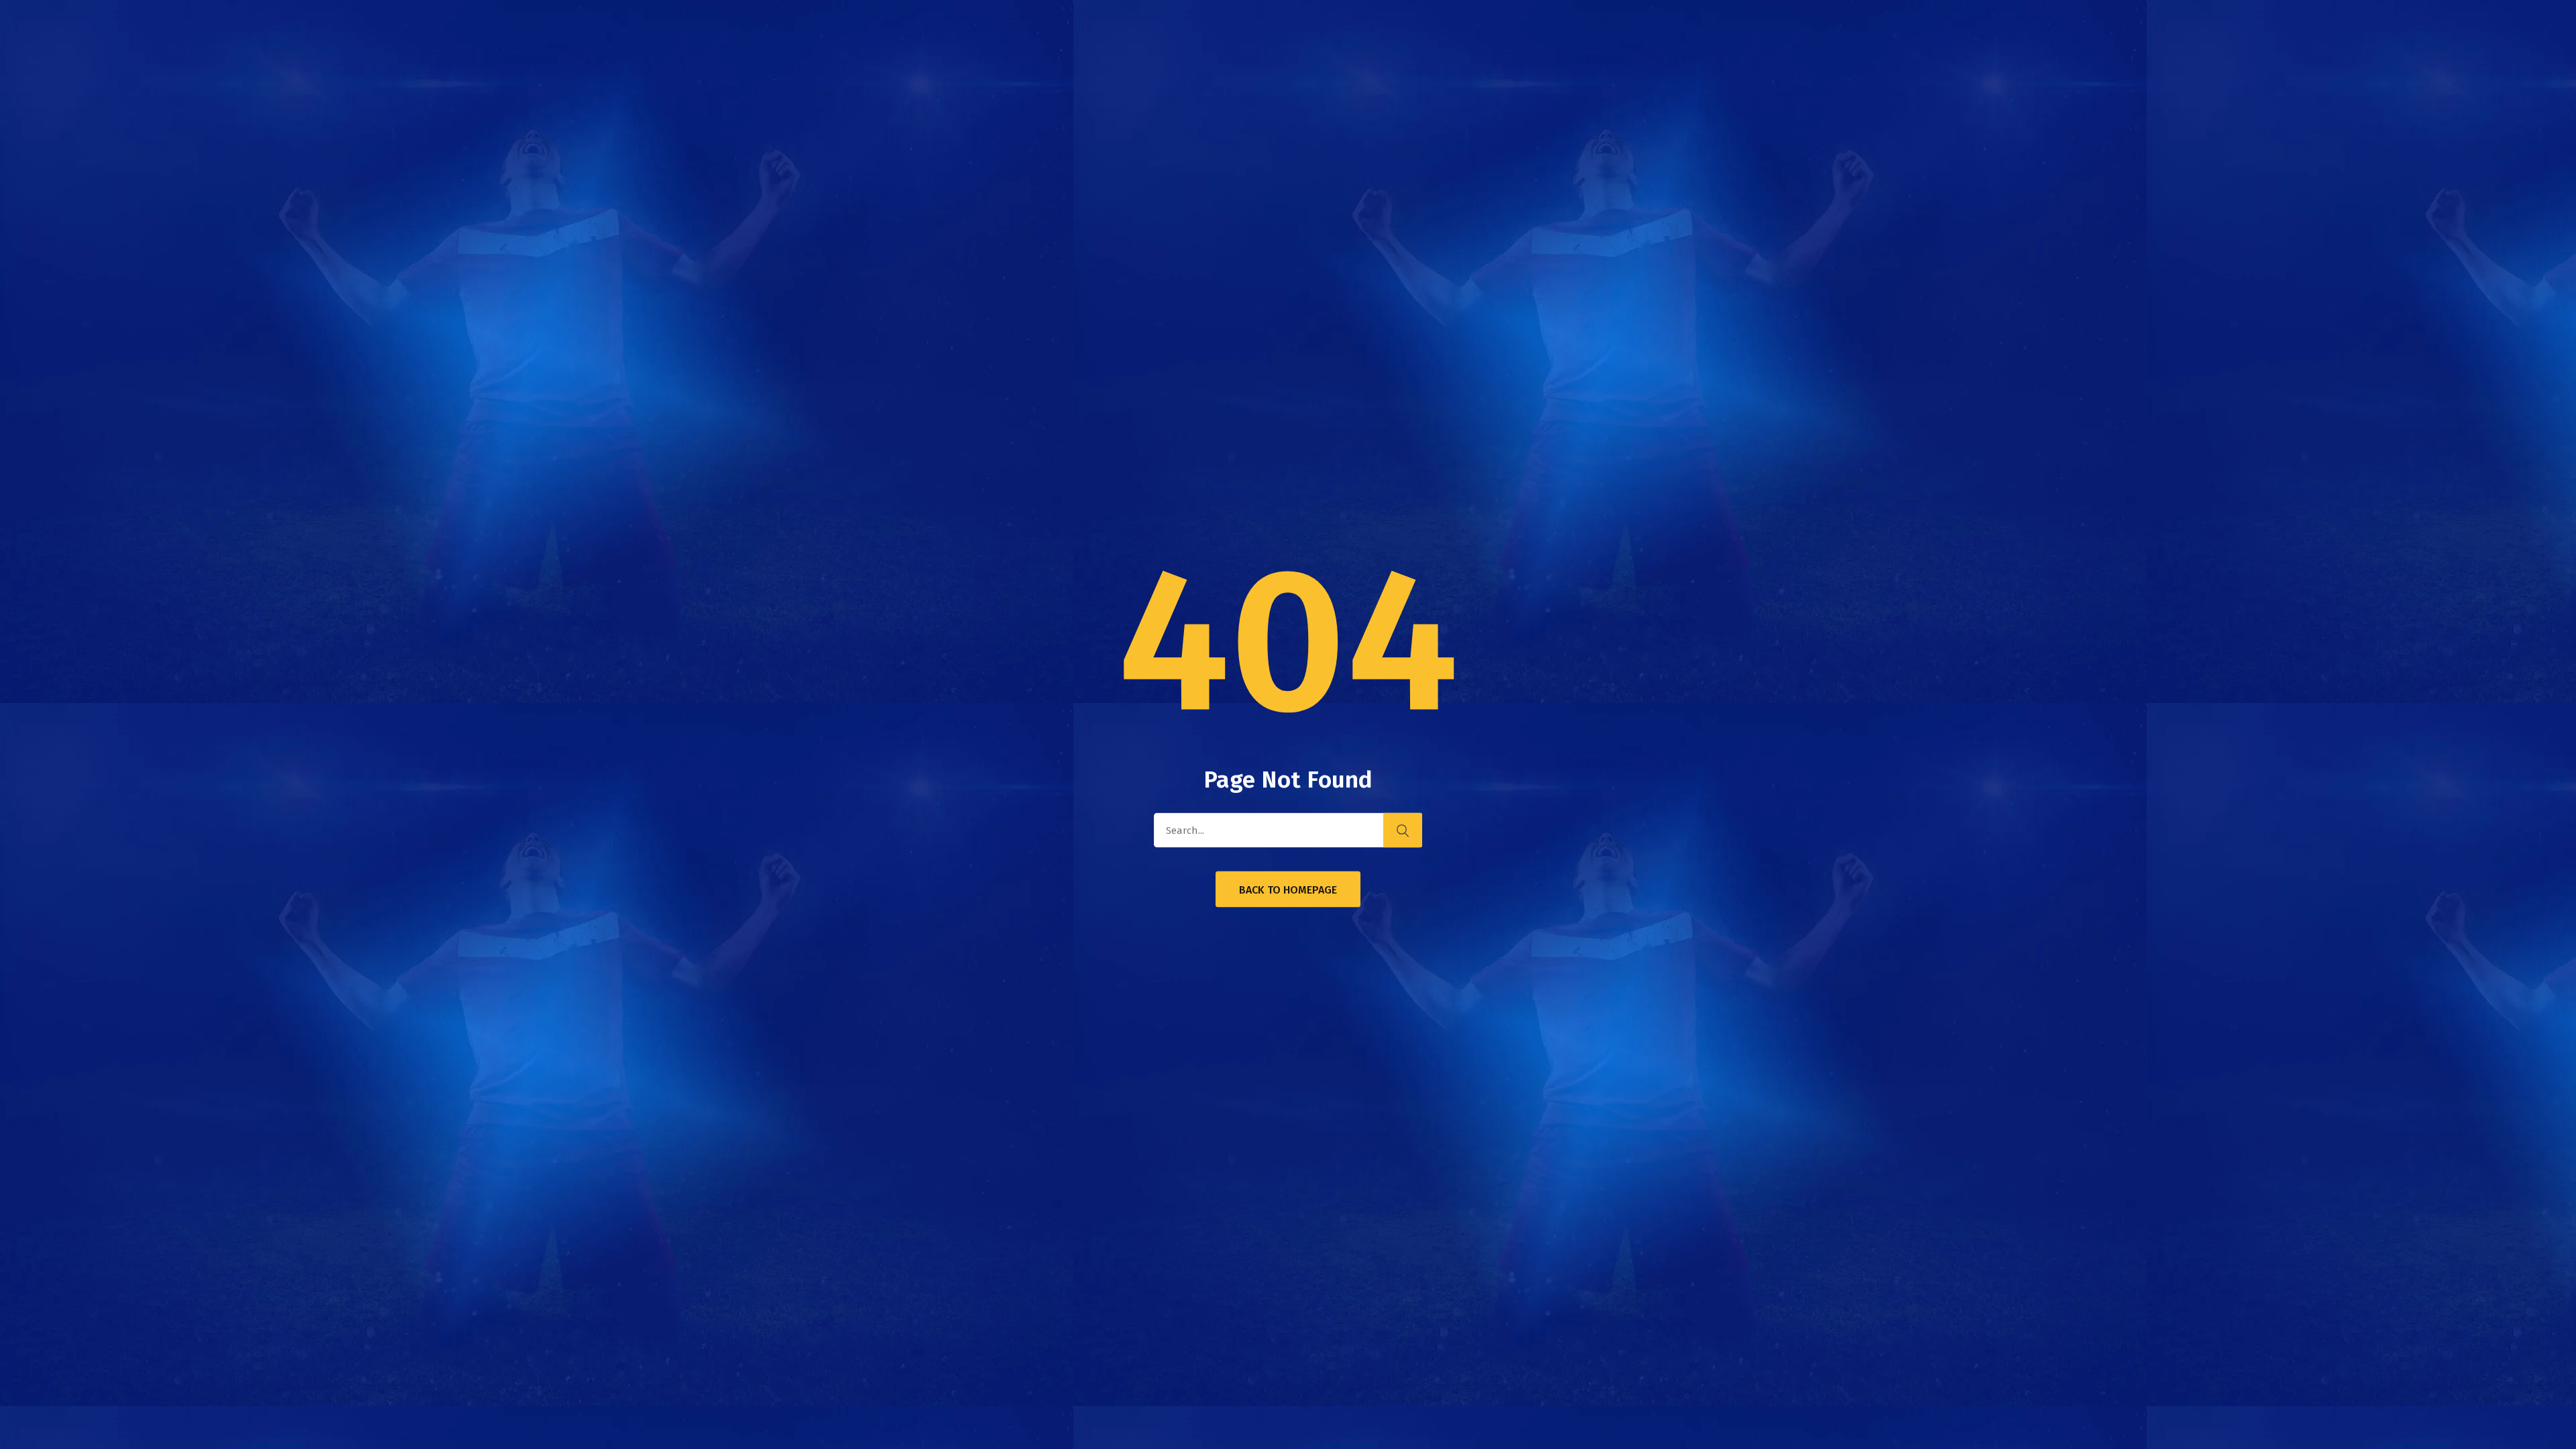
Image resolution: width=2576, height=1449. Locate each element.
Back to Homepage (1288, 890)
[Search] (1403, 830)
